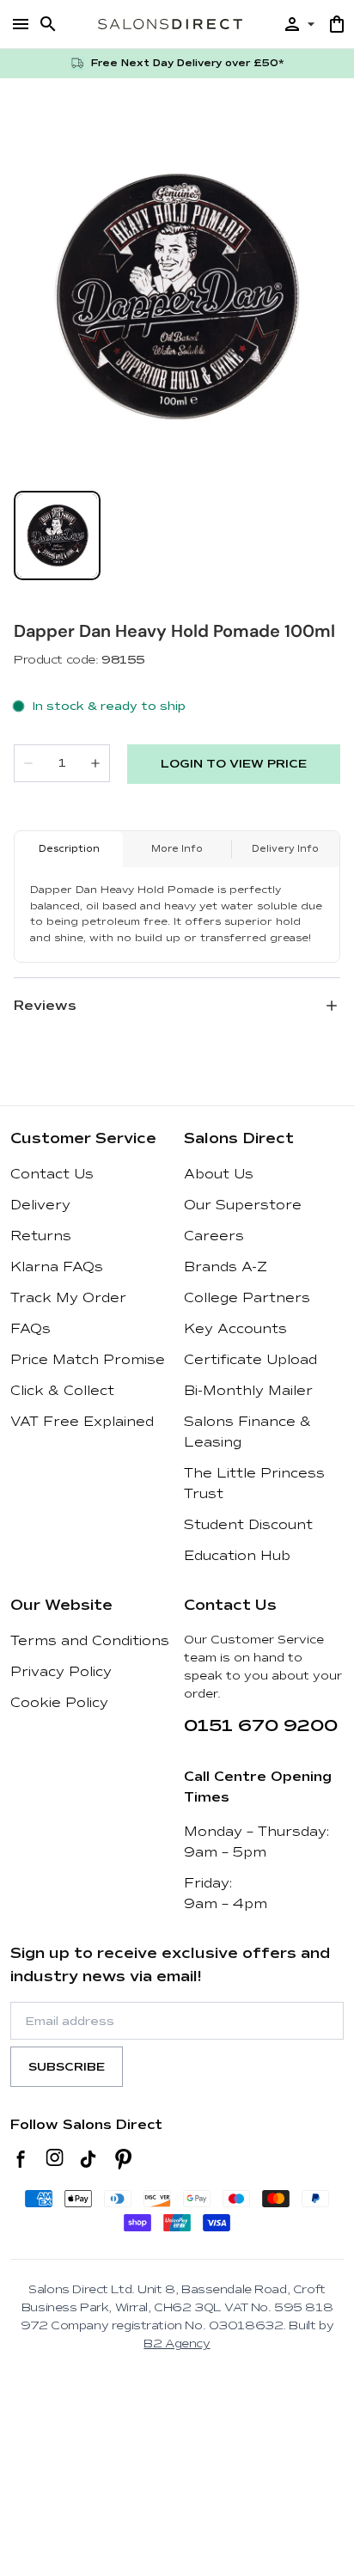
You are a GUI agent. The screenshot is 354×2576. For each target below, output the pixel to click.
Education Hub (237, 1556)
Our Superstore (243, 1205)
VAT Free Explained (82, 1422)
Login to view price (234, 764)
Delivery (40, 1205)
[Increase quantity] (95, 763)
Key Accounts (235, 1329)
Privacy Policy (61, 1672)
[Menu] (21, 24)
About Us (219, 1174)
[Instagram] (55, 2159)
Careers (214, 1236)
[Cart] (337, 24)
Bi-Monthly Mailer (248, 1391)
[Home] (170, 24)
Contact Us (52, 1174)
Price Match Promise (88, 1360)
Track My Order (68, 1298)
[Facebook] (21, 2159)
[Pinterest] (123, 2159)
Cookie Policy (59, 1703)
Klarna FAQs (57, 1267)
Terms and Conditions (90, 1641)
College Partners (247, 1298)
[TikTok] (88, 2159)
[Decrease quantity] (28, 763)
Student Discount (248, 1525)
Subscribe (67, 2067)
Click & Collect (62, 1391)
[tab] (57, 535)
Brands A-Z (226, 1267)
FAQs (31, 1329)
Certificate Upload (250, 1360)
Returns (41, 1236)
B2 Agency (177, 2343)
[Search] (48, 24)
